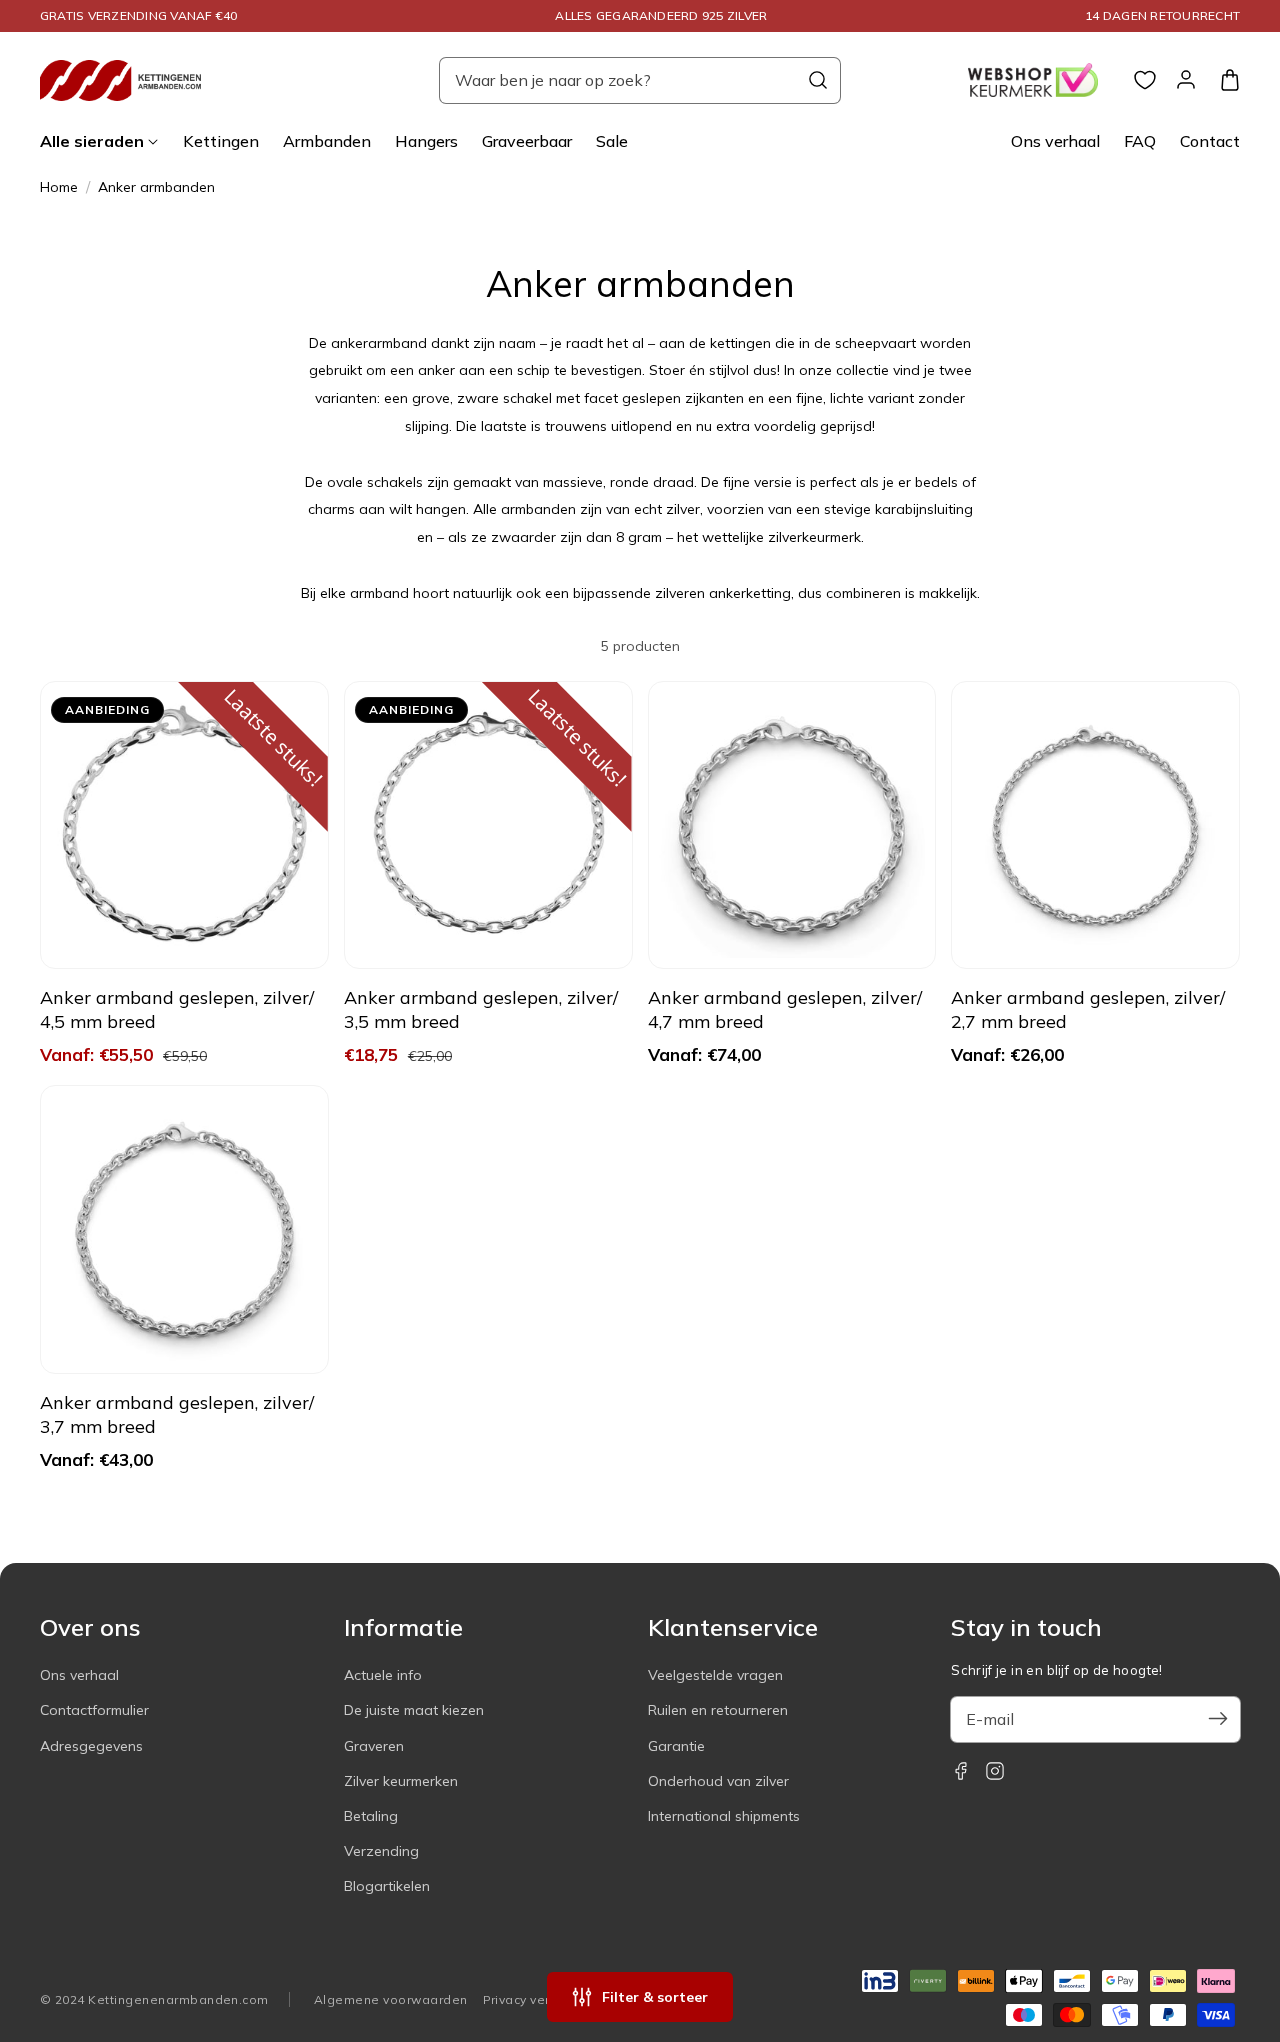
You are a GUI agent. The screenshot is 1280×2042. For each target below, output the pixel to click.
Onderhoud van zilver (718, 1781)
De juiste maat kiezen (414, 1710)
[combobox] (640, 80)
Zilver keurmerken (401, 1781)
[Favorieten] (1145, 80)
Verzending (381, 1851)
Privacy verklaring (538, 1999)
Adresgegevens (91, 1746)
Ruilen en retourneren (718, 1710)
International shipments (724, 1816)
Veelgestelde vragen (715, 1675)
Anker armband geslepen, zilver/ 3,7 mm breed (177, 1414)
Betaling (371, 1816)
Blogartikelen (387, 1886)
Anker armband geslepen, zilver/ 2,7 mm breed (1088, 1009)
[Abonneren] (1218, 1719)
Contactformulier (94, 1710)
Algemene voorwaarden (391, 1999)
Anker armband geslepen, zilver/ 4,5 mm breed (177, 1009)
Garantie (676, 1746)
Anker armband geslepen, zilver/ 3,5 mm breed (481, 1009)
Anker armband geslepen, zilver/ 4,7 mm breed (785, 1009)
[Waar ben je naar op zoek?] (818, 80)
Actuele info (383, 1675)
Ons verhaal (79, 1675)
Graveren (374, 1746)
